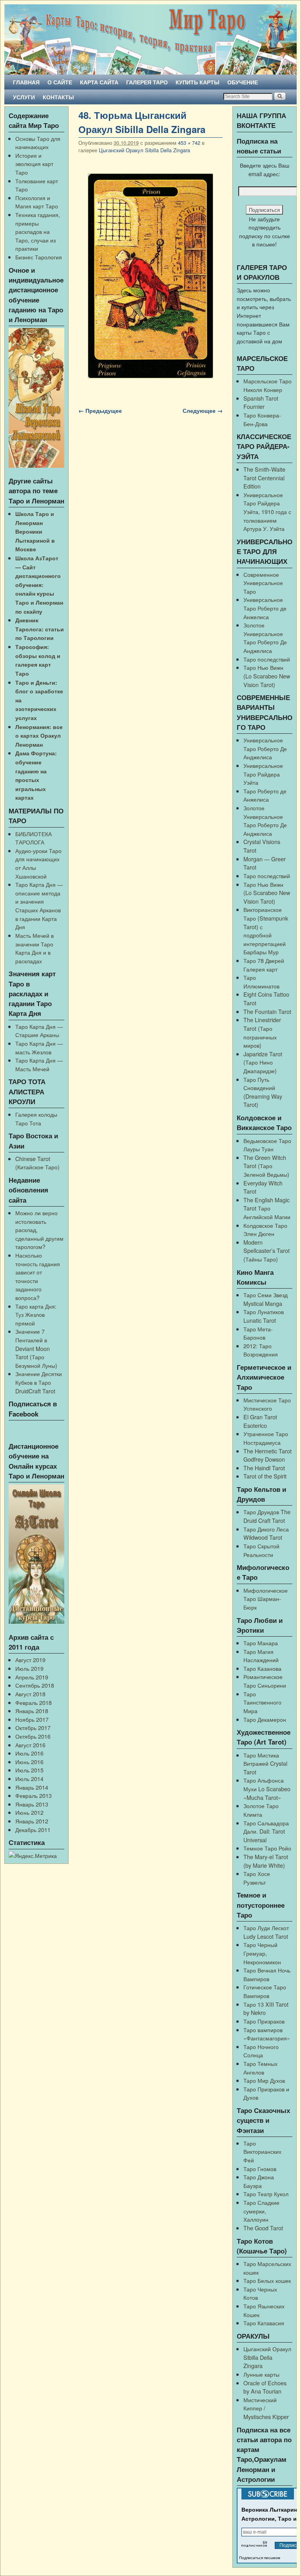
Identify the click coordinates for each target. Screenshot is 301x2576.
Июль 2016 (29, 1753)
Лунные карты (261, 2374)
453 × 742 (189, 143)
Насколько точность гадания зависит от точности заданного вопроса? (38, 1276)
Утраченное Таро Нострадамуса (266, 1438)
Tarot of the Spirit (265, 1476)
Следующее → (203, 410)
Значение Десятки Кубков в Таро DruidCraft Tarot (39, 1382)
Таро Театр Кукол (266, 2194)
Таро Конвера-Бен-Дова (262, 419)
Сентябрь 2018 (35, 1685)
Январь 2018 (32, 1711)
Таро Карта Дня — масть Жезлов (39, 1047)
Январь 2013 (32, 1804)
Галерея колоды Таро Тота (36, 1118)
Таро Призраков (264, 2021)
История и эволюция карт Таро (34, 164)
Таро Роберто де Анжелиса (265, 795)
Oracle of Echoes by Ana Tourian (265, 2387)
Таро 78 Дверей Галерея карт (264, 965)
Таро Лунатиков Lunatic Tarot (264, 1316)
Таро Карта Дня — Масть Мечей (39, 1064)
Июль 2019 (29, 1668)
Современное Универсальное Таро (263, 583)
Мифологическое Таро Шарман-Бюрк (266, 1599)
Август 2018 (30, 1694)
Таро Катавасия (264, 2323)
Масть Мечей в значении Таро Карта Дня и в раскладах (34, 948)
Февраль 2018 (34, 1702)
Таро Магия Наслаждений (261, 1656)
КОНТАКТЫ (58, 97)
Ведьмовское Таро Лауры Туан (267, 1145)
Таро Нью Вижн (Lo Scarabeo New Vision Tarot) (267, 676)
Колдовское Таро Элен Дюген (265, 1230)
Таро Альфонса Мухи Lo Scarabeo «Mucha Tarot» (267, 1788)
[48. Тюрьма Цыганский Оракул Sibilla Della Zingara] (150, 276)
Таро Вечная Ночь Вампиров (267, 1974)
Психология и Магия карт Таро (37, 202)
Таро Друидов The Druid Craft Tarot (267, 1516)
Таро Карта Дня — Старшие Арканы (39, 1031)
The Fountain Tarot (267, 1011)
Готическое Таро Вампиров (265, 1991)
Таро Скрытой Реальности (261, 1550)
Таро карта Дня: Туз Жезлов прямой (36, 1314)
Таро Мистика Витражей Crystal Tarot (265, 1763)
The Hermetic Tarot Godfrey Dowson (267, 1455)
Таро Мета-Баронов (258, 1333)
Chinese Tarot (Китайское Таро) (37, 1163)
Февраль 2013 (34, 1795)
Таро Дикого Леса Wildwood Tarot (266, 1533)
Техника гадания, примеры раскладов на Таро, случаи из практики (38, 231)
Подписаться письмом (260, 2558)
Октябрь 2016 (33, 1736)
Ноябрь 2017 (32, 1719)
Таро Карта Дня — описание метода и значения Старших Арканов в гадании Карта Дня (39, 905)
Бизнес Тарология (39, 257)
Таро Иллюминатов (261, 982)
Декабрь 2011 (33, 1829)
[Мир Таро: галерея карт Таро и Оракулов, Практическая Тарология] (150, 39)
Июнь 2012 (29, 1812)
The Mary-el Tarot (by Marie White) (266, 1861)
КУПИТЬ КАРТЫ (198, 82)
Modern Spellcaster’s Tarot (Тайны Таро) (267, 1251)
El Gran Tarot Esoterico (260, 1421)
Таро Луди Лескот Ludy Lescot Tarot (266, 1932)
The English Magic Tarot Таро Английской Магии (267, 1208)
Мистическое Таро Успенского (267, 1404)
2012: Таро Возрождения (261, 1350)
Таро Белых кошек (267, 2280)
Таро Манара (261, 1643)
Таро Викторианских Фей (262, 2151)
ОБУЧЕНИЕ (243, 82)
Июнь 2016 (29, 1762)
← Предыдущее (100, 410)
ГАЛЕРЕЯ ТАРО (147, 82)
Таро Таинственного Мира (262, 1702)
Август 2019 (30, 1660)
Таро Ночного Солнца (261, 2051)
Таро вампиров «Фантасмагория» (267, 2034)
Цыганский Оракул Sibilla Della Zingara (144, 150)
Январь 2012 (32, 1821)
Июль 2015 (29, 1770)
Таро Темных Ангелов (260, 2068)
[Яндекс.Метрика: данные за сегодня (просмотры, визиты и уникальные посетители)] (33, 1856)
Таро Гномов (260, 2169)
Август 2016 (30, 1745)
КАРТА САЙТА (99, 82)
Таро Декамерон (265, 1719)
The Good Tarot (263, 2228)
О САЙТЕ (60, 82)
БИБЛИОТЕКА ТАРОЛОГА (34, 838)
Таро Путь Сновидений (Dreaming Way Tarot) (263, 1092)
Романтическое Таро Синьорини (265, 1681)
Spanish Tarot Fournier (261, 402)
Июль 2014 (29, 1778)
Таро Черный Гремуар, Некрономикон (262, 1953)
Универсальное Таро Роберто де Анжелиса (265, 608)
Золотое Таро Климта (261, 1810)
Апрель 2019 (32, 1677)
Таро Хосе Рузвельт (257, 1878)
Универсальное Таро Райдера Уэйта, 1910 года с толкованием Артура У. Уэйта (267, 511)
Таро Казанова (262, 1668)
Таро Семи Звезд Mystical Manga (266, 1299)
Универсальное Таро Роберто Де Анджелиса (265, 748)
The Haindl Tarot (264, 1468)
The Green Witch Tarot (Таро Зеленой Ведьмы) (266, 1166)
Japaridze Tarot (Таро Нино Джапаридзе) (263, 1062)
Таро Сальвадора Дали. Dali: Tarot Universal (266, 1831)
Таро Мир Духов (264, 2080)
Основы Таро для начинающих (38, 143)
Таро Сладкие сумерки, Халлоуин (261, 2211)
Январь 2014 (32, 1787)
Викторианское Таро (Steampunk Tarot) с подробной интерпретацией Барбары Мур (266, 931)
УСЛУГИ (24, 97)
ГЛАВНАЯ (26, 82)
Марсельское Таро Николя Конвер (267, 385)
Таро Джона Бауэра (259, 2181)
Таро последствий (267, 659)
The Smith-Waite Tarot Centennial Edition (264, 478)
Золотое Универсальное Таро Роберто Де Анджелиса (265, 638)
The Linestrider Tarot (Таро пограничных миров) (262, 1032)
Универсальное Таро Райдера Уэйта (263, 774)
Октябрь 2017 (33, 1727)
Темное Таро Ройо (267, 1848)
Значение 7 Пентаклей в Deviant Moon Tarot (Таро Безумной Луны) (36, 1348)
